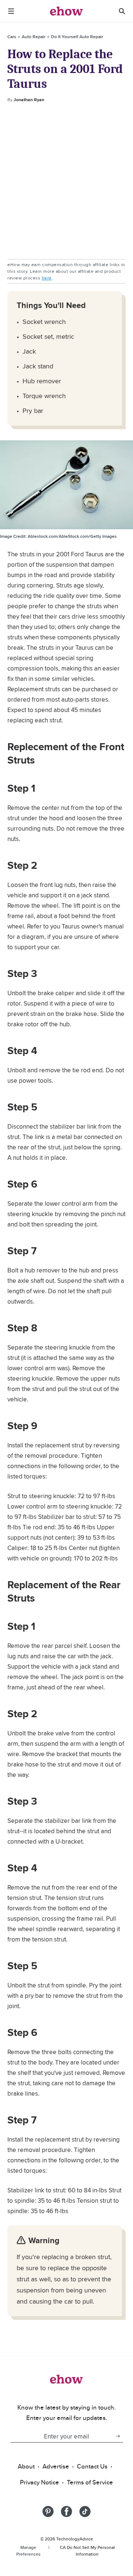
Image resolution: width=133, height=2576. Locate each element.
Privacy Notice (40, 2482)
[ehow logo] (66, 11)
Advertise (56, 2466)
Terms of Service (90, 2482)
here (47, 278)
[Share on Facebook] (66, 2512)
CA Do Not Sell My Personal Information (87, 2551)
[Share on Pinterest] (48, 2512)
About (26, 2466)
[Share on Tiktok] (85, 2512)
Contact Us (92, 2466)
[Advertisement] (66, 181)
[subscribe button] (118, 2436)
